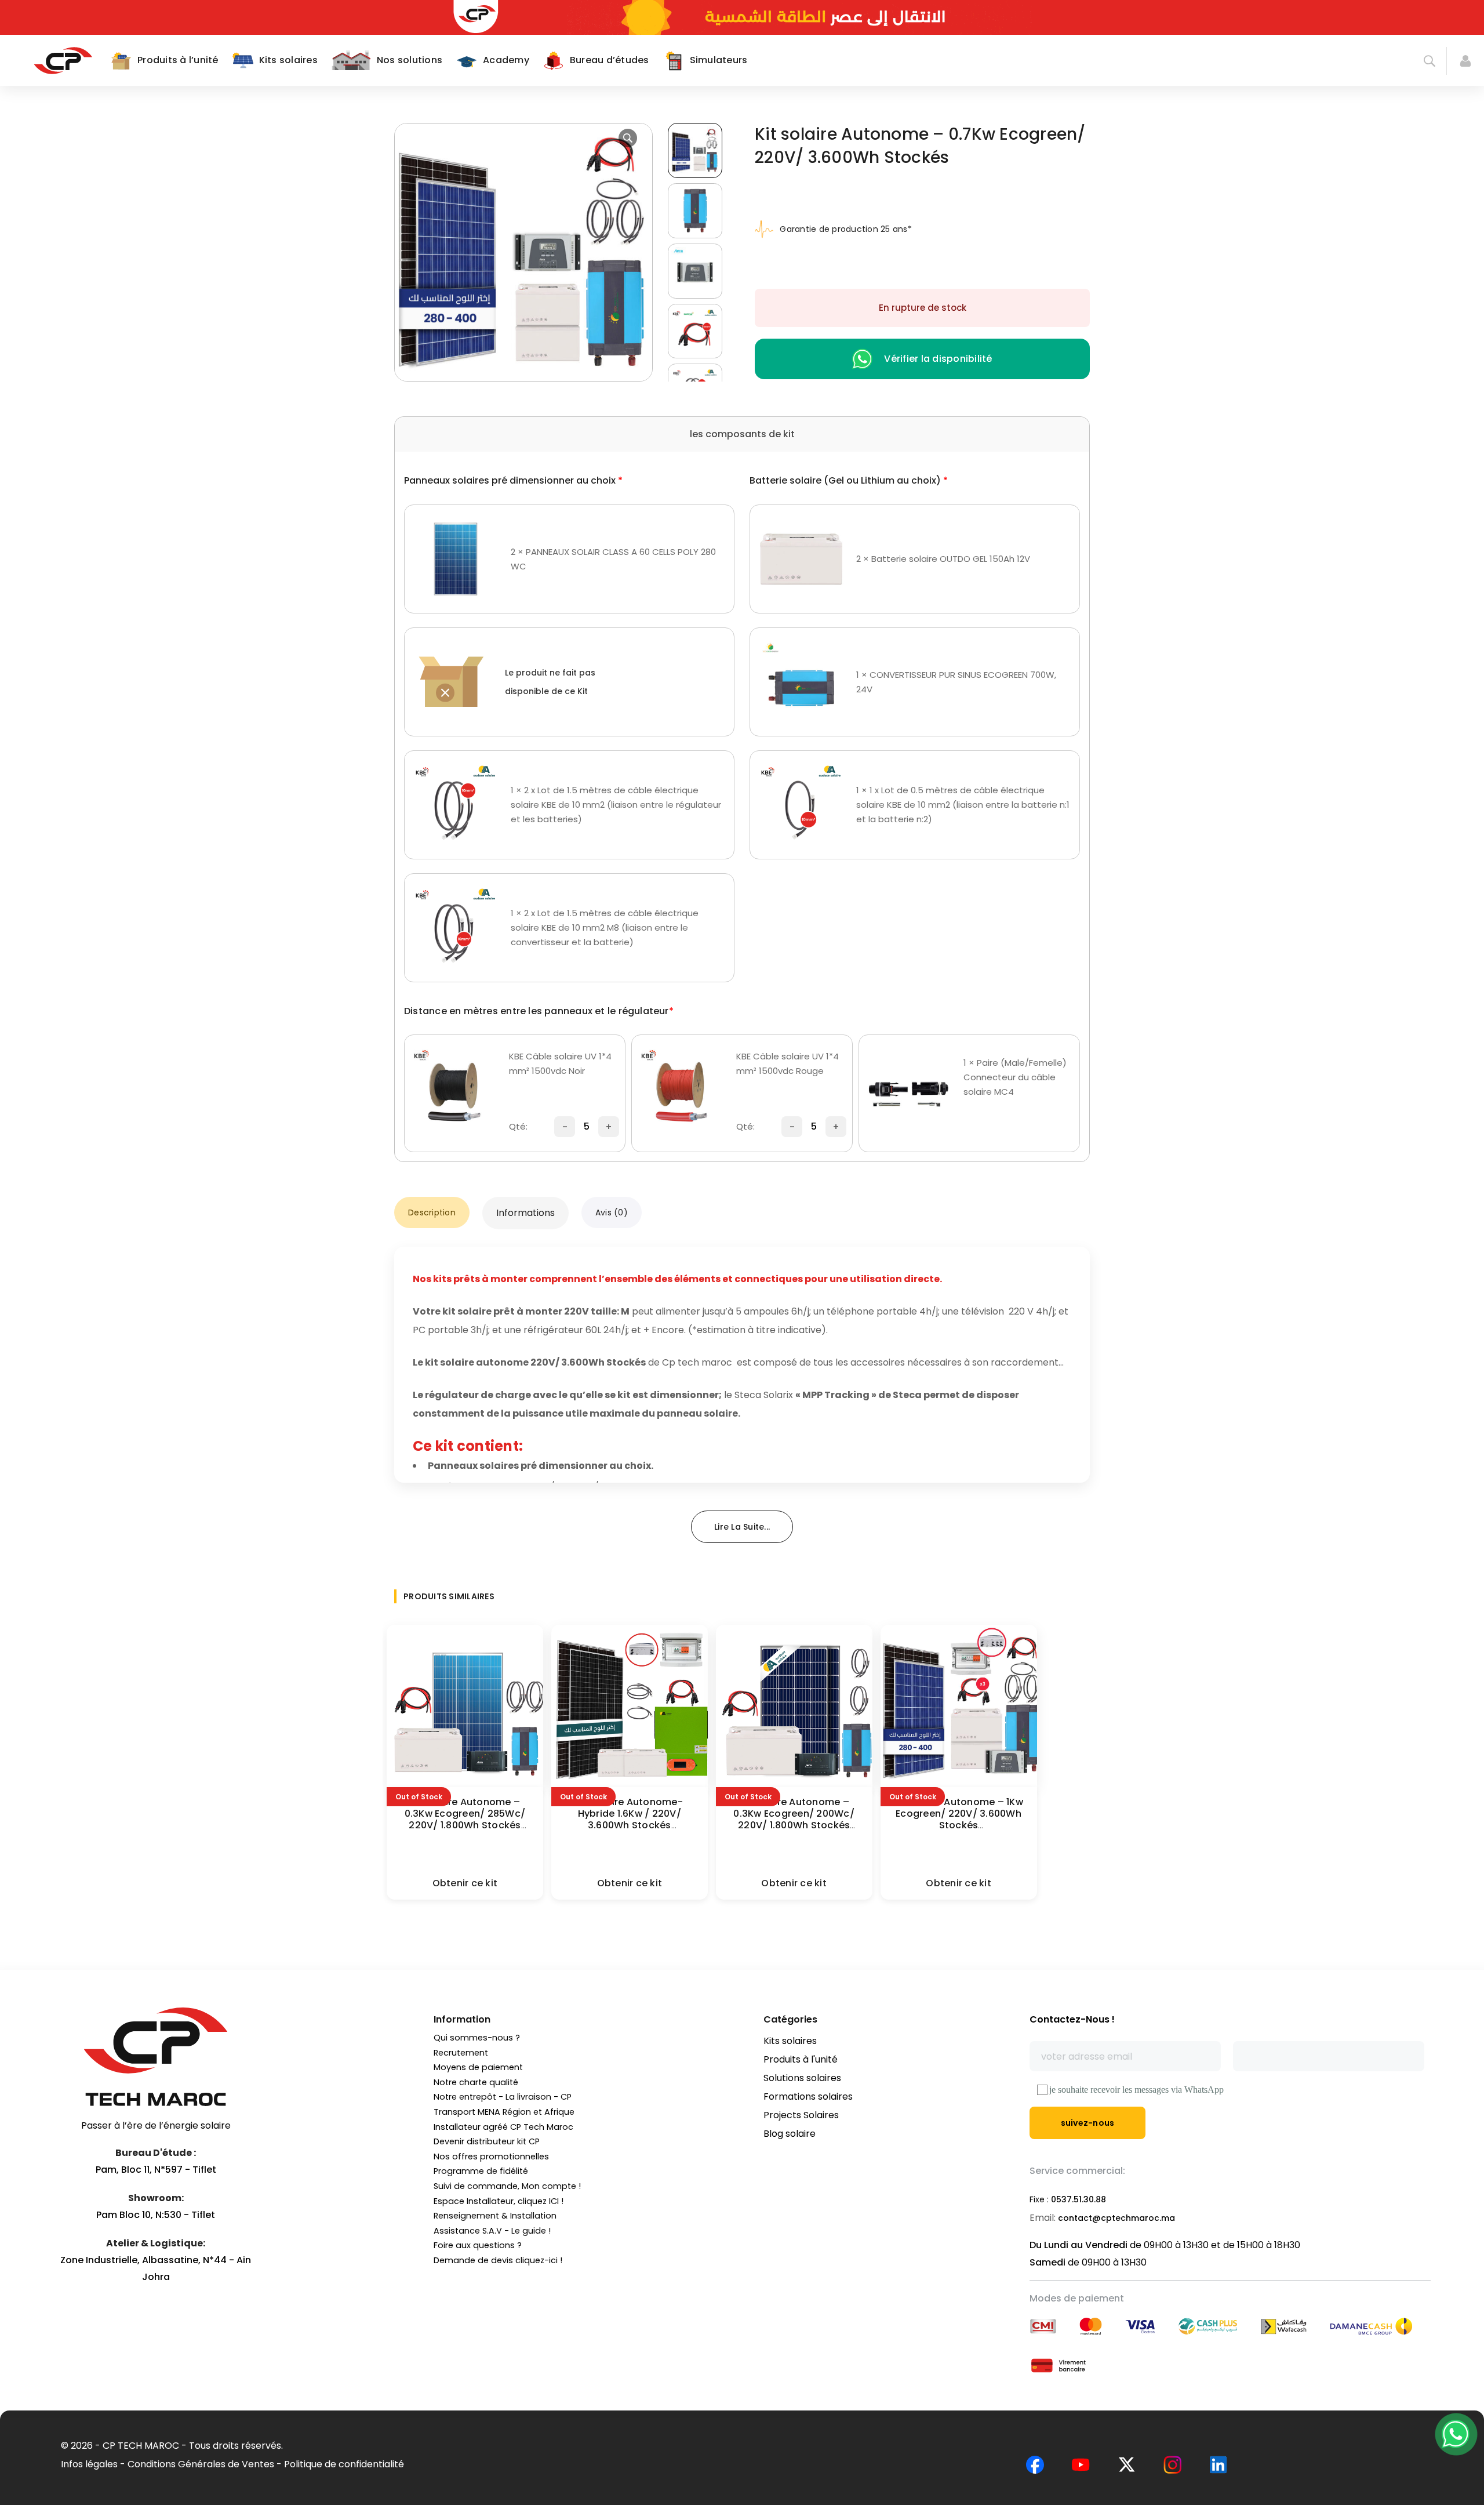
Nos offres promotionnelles (491, 2157)
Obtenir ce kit (465, 1883)
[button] (628, 138)
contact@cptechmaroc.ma (1116, 2218)
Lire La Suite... (742, 1527)
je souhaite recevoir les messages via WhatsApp (1136, 2090)
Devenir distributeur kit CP (487, 2141)
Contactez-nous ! (1072, 2019)
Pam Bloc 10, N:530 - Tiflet (156, 2215)
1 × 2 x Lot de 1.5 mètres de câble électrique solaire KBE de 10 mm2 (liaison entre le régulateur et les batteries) (616, 805)
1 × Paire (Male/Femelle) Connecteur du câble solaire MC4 (1015, 1077)
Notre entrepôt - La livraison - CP (503, 2097)
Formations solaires (808, 2096)
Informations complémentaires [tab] (526, 1212)
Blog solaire (790, 2134)
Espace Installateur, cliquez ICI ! (499, 2201)
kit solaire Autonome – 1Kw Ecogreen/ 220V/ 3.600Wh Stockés (959, 1814)
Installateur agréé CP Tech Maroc (503, 2127)
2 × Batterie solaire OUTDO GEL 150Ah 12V (943, 559)
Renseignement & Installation (495, 2216)
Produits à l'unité (801, 2059)
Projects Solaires (801, 2115)
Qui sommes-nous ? (477, 2038)
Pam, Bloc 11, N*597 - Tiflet (156, 2170)
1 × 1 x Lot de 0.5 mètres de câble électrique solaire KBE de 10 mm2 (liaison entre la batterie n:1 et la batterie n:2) (963, 805)
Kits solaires (790, 2041)
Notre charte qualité (476, 2082)
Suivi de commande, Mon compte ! (507, 2186)
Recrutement (461, 2053)
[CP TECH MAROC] (63, 60)
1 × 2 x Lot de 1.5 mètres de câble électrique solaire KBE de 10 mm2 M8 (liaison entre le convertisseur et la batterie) (605, 927)
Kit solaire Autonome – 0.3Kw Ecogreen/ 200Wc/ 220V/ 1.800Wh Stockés (794, 1814)
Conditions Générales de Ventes (201, 2464)
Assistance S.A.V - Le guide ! (492, 2231)
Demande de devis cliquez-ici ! (498, 2260)
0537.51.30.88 (1079, 2199)
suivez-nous (1088, 2123)
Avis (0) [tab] (612, 1212)
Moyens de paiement (478, 2067)
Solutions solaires (802, 2078)
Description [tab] (432, 1212)
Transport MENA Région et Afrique (504, 2112)
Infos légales (89, 2464)
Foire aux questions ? (478, 2245)
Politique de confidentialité (344, 2464)
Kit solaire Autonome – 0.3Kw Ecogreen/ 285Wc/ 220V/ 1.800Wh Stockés (465, 1814)
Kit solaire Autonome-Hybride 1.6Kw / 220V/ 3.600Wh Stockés (630, 1814)
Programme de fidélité (481, 2171)
